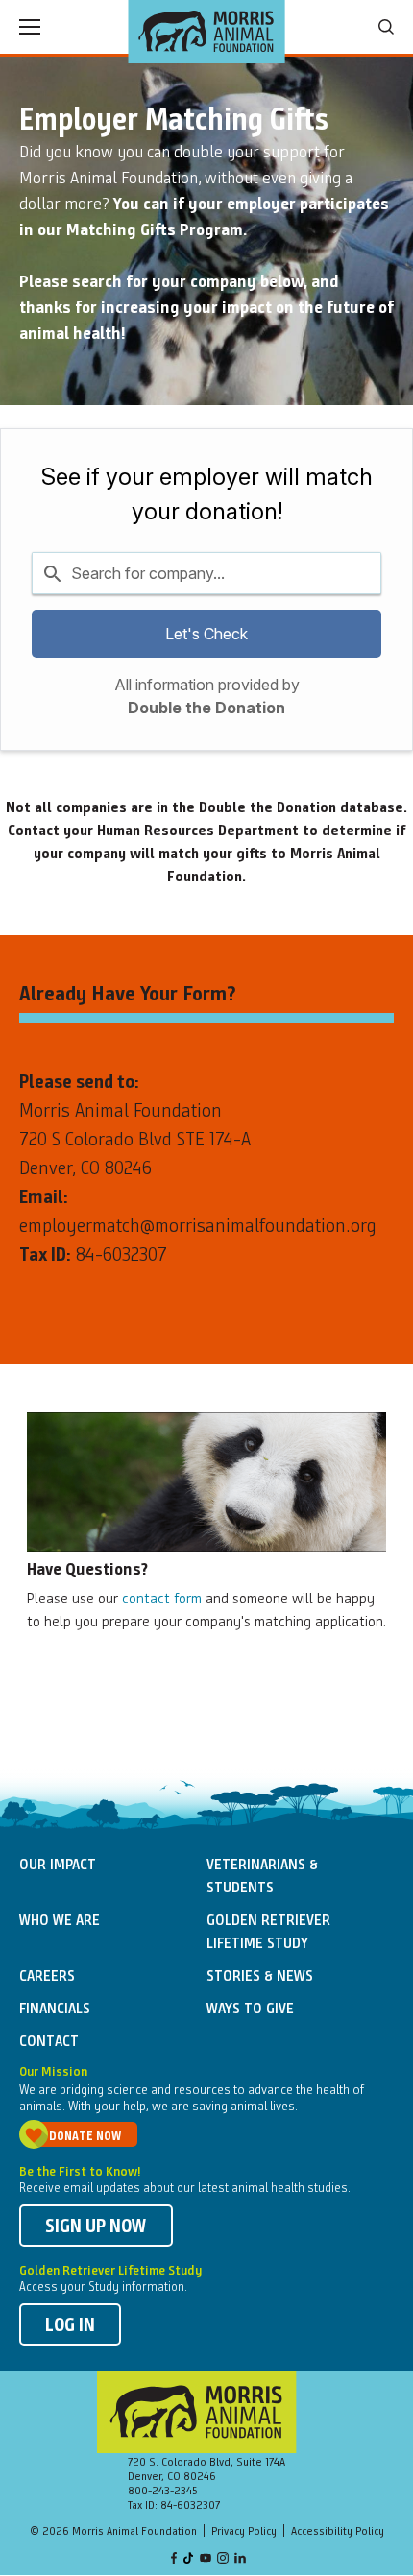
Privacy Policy (244, 2532)
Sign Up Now (96, 2227)
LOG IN (70, 2326)
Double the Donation (206, 708)
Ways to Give (250, 2010)
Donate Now (85, 2137)
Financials (55, 2010)
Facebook (174, 2559)
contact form (162, 1600)
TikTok (189, 2559)
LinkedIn (240, 2559)
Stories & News (260, 1977)
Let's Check (206, 634)
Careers (47, 1977)
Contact (49, 2042)
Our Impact (58, 1866)
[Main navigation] (30, 27)
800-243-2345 (163, 2492)
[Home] (207, 32)
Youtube (206, 2559)
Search (386, 27)
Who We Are (60, 1921)
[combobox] (206, 573)
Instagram (223, 2559)
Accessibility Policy (338, 2532)
